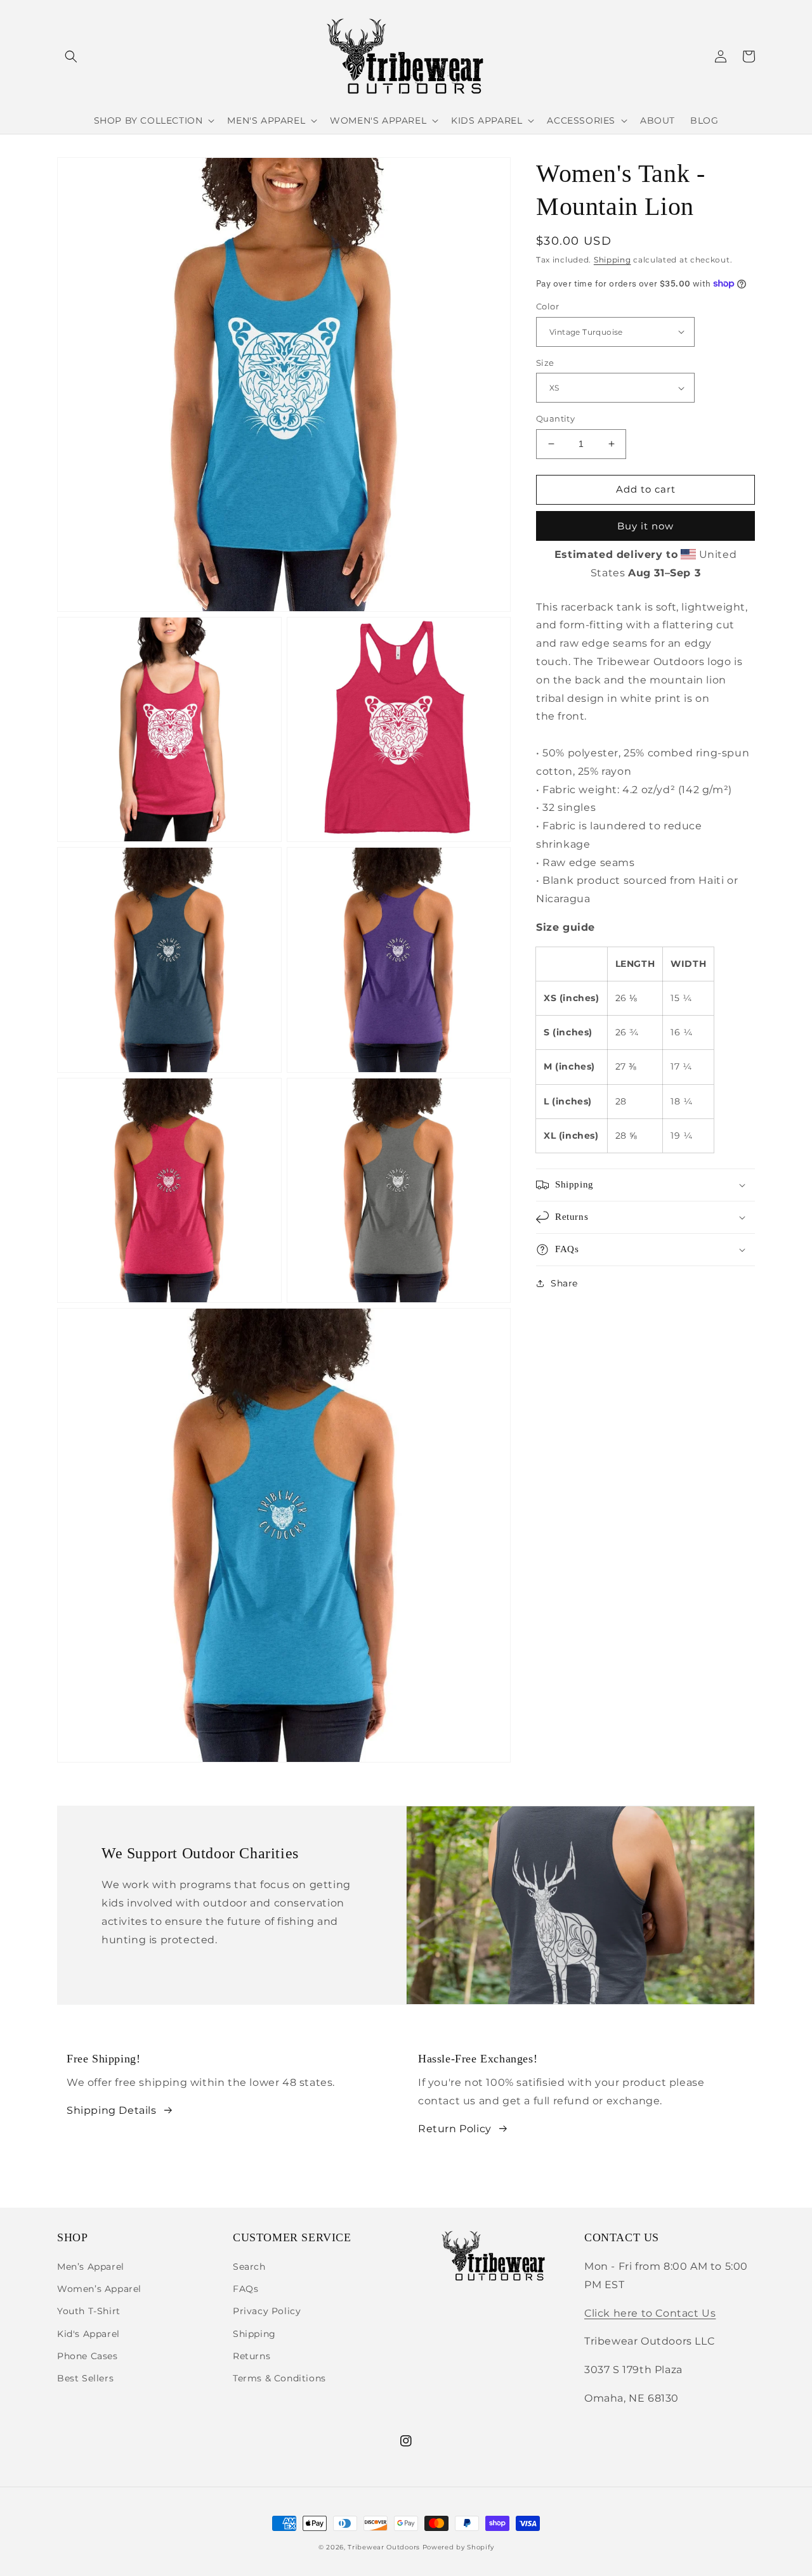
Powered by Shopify (458, 2547)
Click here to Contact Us (650, 2313)
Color (547, 306)
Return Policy (455, 2129)
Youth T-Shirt (89, 2311)
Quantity (555, 418)
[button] (71, 56)
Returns (252, 2356)
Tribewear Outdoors (384, 2547)
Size (545, 363)
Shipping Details (112, 2110)
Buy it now (645, 526)
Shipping (612, 260)
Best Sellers (85, 2378)
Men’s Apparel (91, 2267)
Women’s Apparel (99, 2289)
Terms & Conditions (279, 2378)
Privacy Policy (267, 2311)
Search (249, 2267)
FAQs (246, 2289)
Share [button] (564, 1283)
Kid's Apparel (88, 2334)
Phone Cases (88, 2356)
